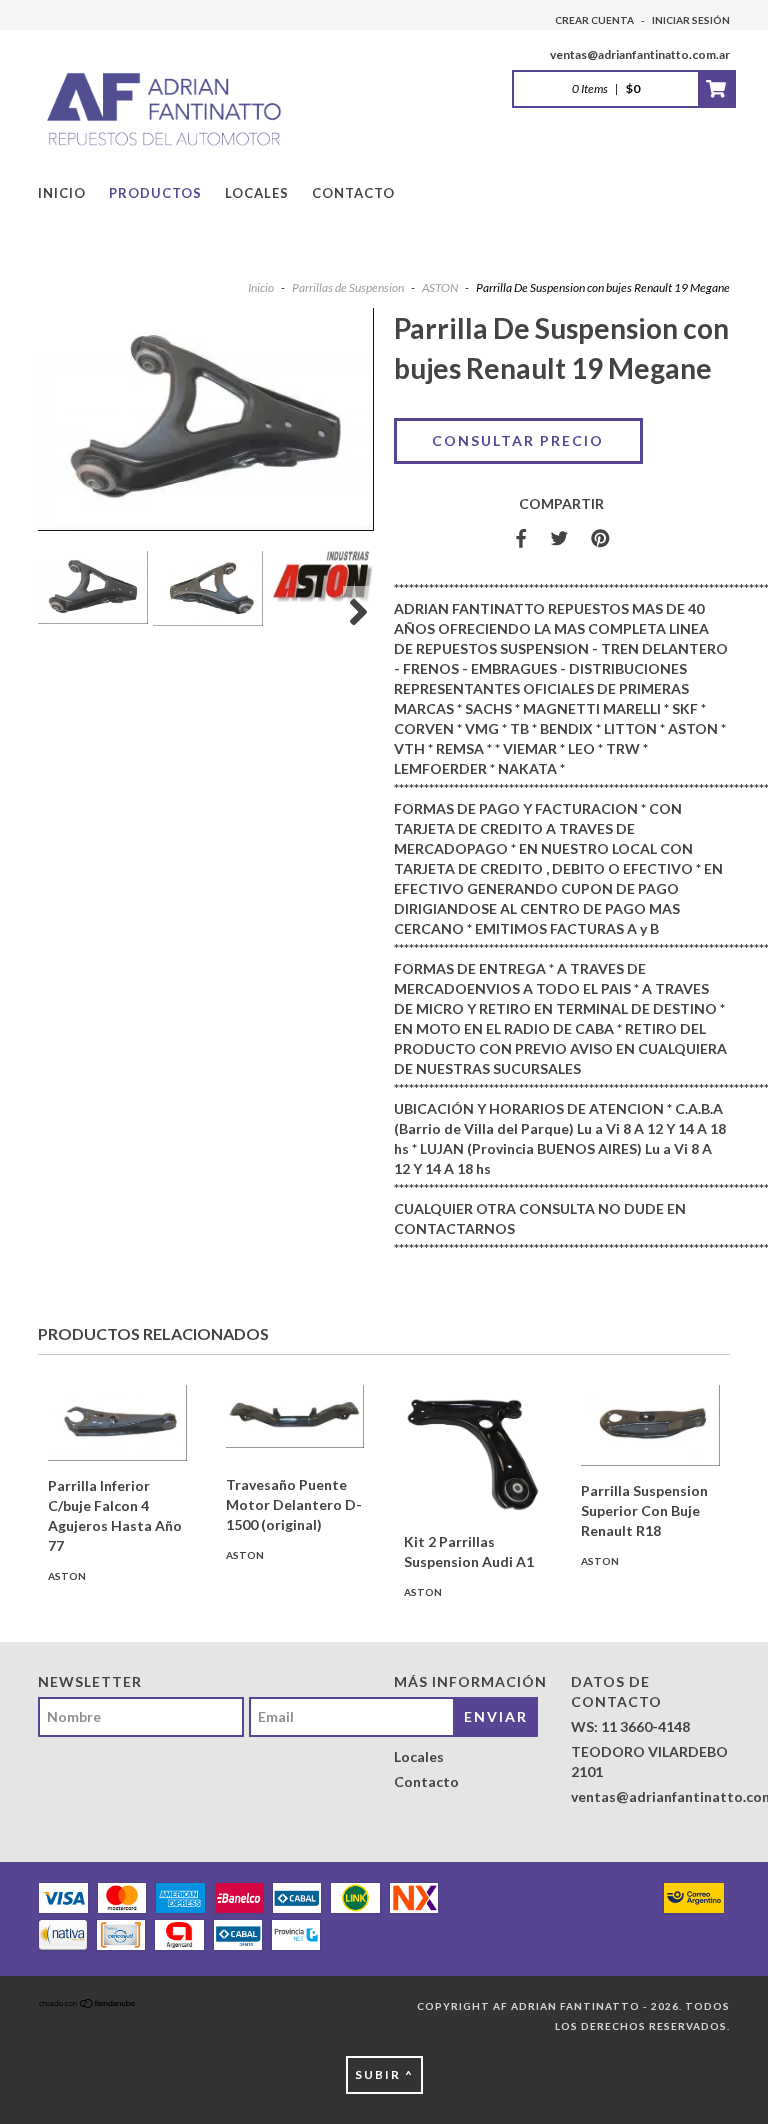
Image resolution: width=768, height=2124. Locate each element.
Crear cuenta (594, 20)
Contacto (353, 193)
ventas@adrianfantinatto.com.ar (640, 54)
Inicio (62, 193)
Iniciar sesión (691, 20)
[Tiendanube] (88, 2006)
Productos (155, 193)
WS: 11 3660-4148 (630, 1726)
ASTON (440, 287)
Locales (257, 193)
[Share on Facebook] (521, 539)
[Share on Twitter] (559, 539)
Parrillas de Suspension (348, 287)
